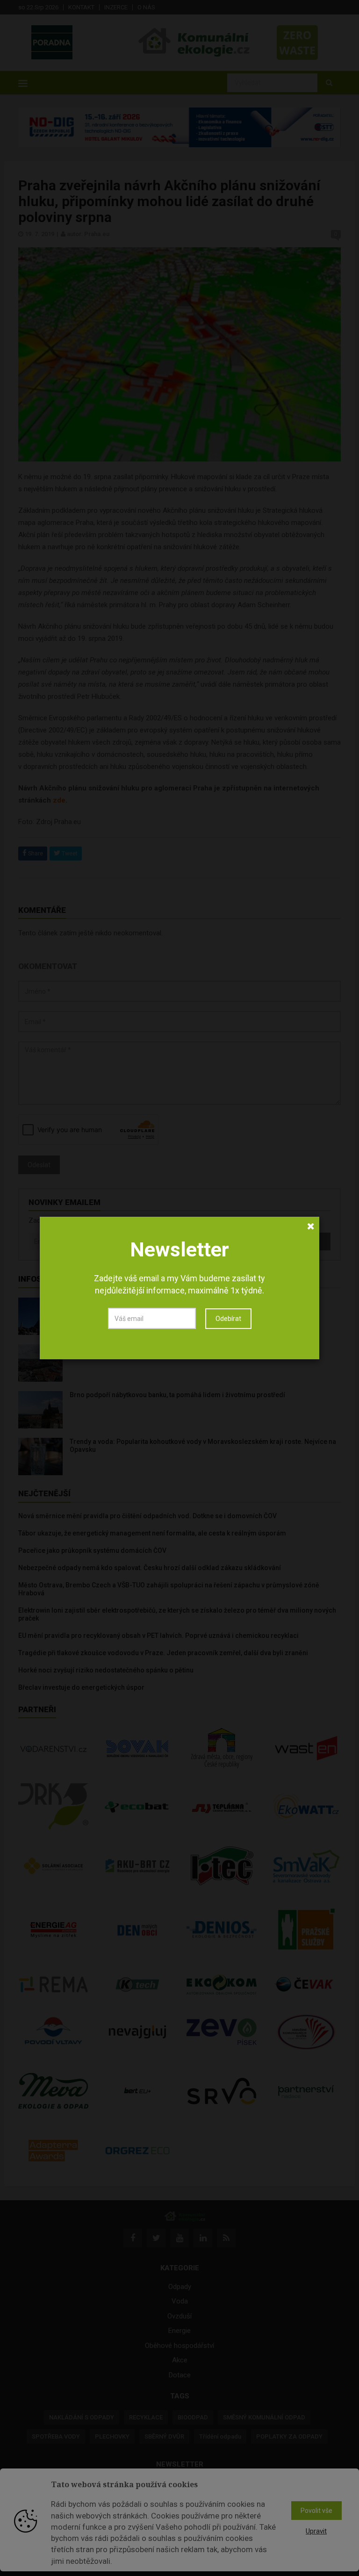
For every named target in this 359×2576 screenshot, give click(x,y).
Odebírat (228, 1319)
